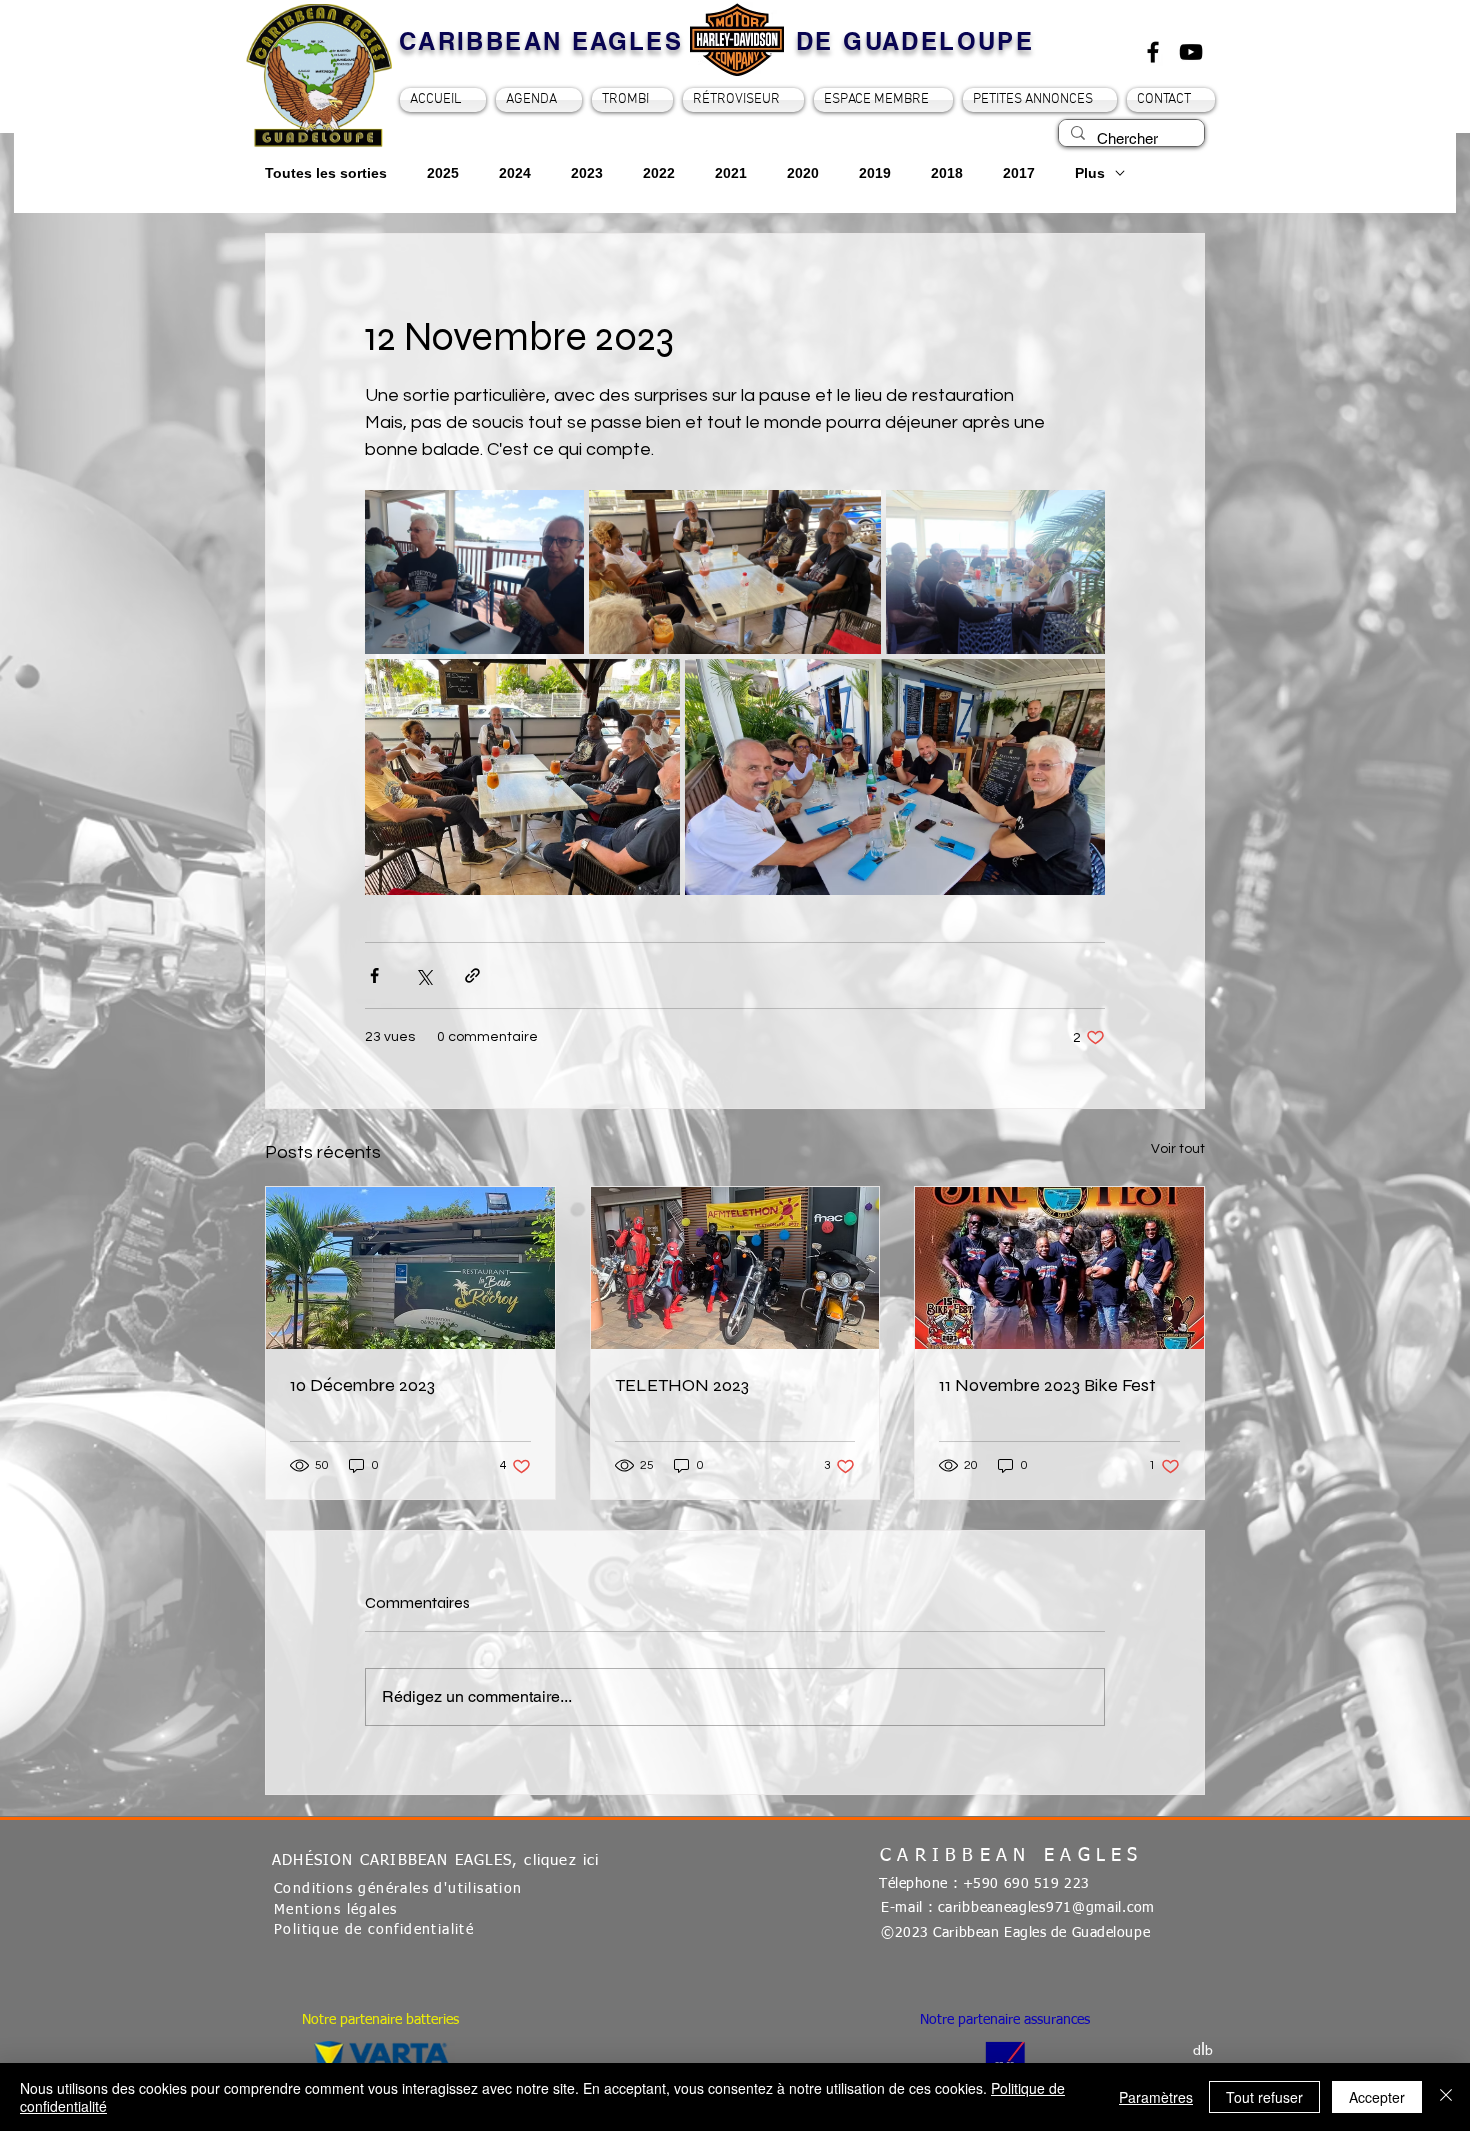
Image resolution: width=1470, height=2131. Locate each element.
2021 (731, 173)
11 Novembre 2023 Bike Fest (1047, 1385)
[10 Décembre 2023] (410, 1268)
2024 (515, 173)
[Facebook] (1153, 52)
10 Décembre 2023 (362, 1385)
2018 (947, 173)
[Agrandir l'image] (474, 572)
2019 (875, 173)
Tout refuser (1264, 2097)
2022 (659, 173)
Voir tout (1178, 1149)
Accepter (1377, 2097)
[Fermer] (1446, 2097)
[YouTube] (1191, 52)
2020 (803, 173)
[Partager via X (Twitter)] (423, 975)
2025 (443, 173)
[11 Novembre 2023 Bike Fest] (1059, 1268)
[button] (883, 100)
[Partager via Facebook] (374, 975)
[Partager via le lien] (472, 975)
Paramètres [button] (1156, 2097)
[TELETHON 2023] (735, 1268)
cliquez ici (561, 1860)
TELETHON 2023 (682, 1385)
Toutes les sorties (326, 173)
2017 (1019, 173)
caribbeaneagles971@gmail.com (1046, 1908)
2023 (587, 173)
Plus (1090, 173)
